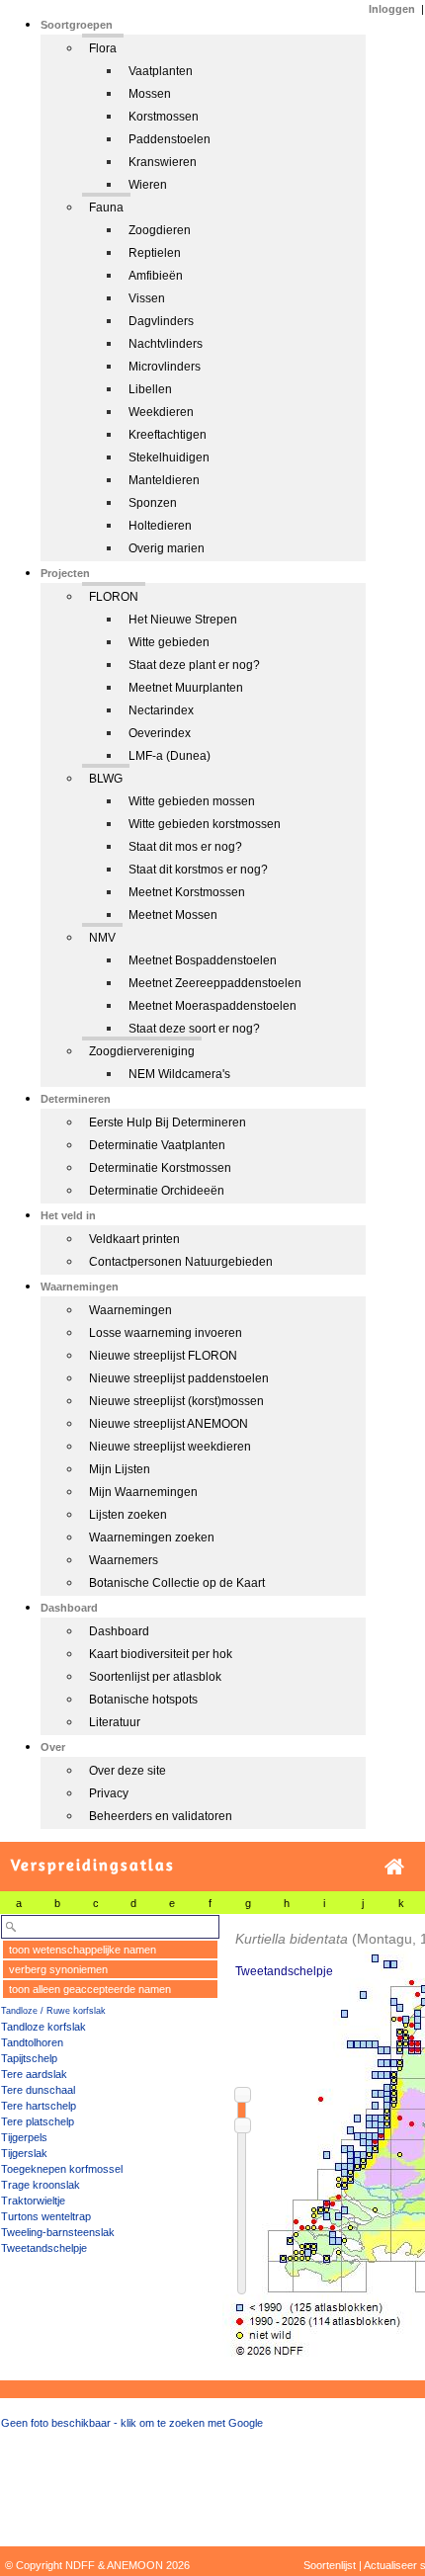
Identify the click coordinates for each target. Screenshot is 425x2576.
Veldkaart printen (134, 1239)
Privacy (109, 1793)
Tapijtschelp (29, 2058)
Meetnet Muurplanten (186, 688)
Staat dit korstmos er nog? (198, 870)
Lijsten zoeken (128, 1515)
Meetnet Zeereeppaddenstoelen (215, 983)
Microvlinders (165, 367)
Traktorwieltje (33, 2201)
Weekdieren (161, 412)
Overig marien (167, 548)
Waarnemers (124, 1560)
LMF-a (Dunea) (170, 756)
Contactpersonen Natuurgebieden (181, 1262)
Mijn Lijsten (120, 1469)
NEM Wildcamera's (179, 1074)
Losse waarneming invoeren (166, 1333)
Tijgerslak (24, 2153)
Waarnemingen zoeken (152, 1537)
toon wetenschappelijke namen (83, 1950)
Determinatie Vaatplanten (157, 1145)
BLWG (106, 779)
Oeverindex (160, 733)
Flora (103, 48)
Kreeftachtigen (168, 435)
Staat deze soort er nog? (194, 1029)
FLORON (114, 597)
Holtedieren (160, 526)
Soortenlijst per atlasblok (155, 1677)
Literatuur (115, 1722)
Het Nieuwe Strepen (183, 620)
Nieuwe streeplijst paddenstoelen (179, 1378)
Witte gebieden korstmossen (205, 824)
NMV (102, 938)
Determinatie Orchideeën (157, 1191)
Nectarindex (161, 710)
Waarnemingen (130, 1310)
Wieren (148, 185)
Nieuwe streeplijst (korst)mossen (176, 1401)
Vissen (147, 298)
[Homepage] (394, 1867)
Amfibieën (156, 276)
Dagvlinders (161, 321)
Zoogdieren (160, 230)
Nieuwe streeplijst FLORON (163, 1356)
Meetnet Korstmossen (187, 892)
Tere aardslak (34, 2074)
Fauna (106, 208)
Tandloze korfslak (43, 2027)
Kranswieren (163, 162)
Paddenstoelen (170, 139)
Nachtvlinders (166, 344)
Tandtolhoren (32, 2042)
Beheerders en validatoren (161, 1816)
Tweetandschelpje (44, 2248)
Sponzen (153, 503)
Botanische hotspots (143, 1700)
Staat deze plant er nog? (194, 665)
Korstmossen (164, 117)
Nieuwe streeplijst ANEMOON (169, 1424)
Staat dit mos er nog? (185, 847)
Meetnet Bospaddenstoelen (203, 960)
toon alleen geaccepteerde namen (90, 1989)
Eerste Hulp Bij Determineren (168, 1122)
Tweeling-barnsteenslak (58, 2232)
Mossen (150, 94)
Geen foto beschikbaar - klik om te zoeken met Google (132, 2423)
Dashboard (119, 1631)
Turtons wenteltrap (46, 2216)
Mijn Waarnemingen (143, 1492)
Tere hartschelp (39, 2106)
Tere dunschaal (38, 2090)
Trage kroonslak (41, 2185)
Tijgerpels (24, 2137)
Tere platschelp (38, 2121)
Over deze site (127, 1771)
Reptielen (155, 253)
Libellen (150, 389)
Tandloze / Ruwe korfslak (53, 2011)
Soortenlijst (330, 2565)
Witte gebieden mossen (192, 801)
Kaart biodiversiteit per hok (161, 1654)
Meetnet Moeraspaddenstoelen (212, 1006)
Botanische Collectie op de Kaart (177, 1583)
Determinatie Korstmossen (160, 1168)
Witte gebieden (169, 642)
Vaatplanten (161, 71)
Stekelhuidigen (169, 457)
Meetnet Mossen (173, 915)
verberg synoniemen (58, 1969)
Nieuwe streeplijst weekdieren (170, 1447)
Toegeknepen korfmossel (62, 2169)
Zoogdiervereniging (142, 1051)
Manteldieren (164, 480)
